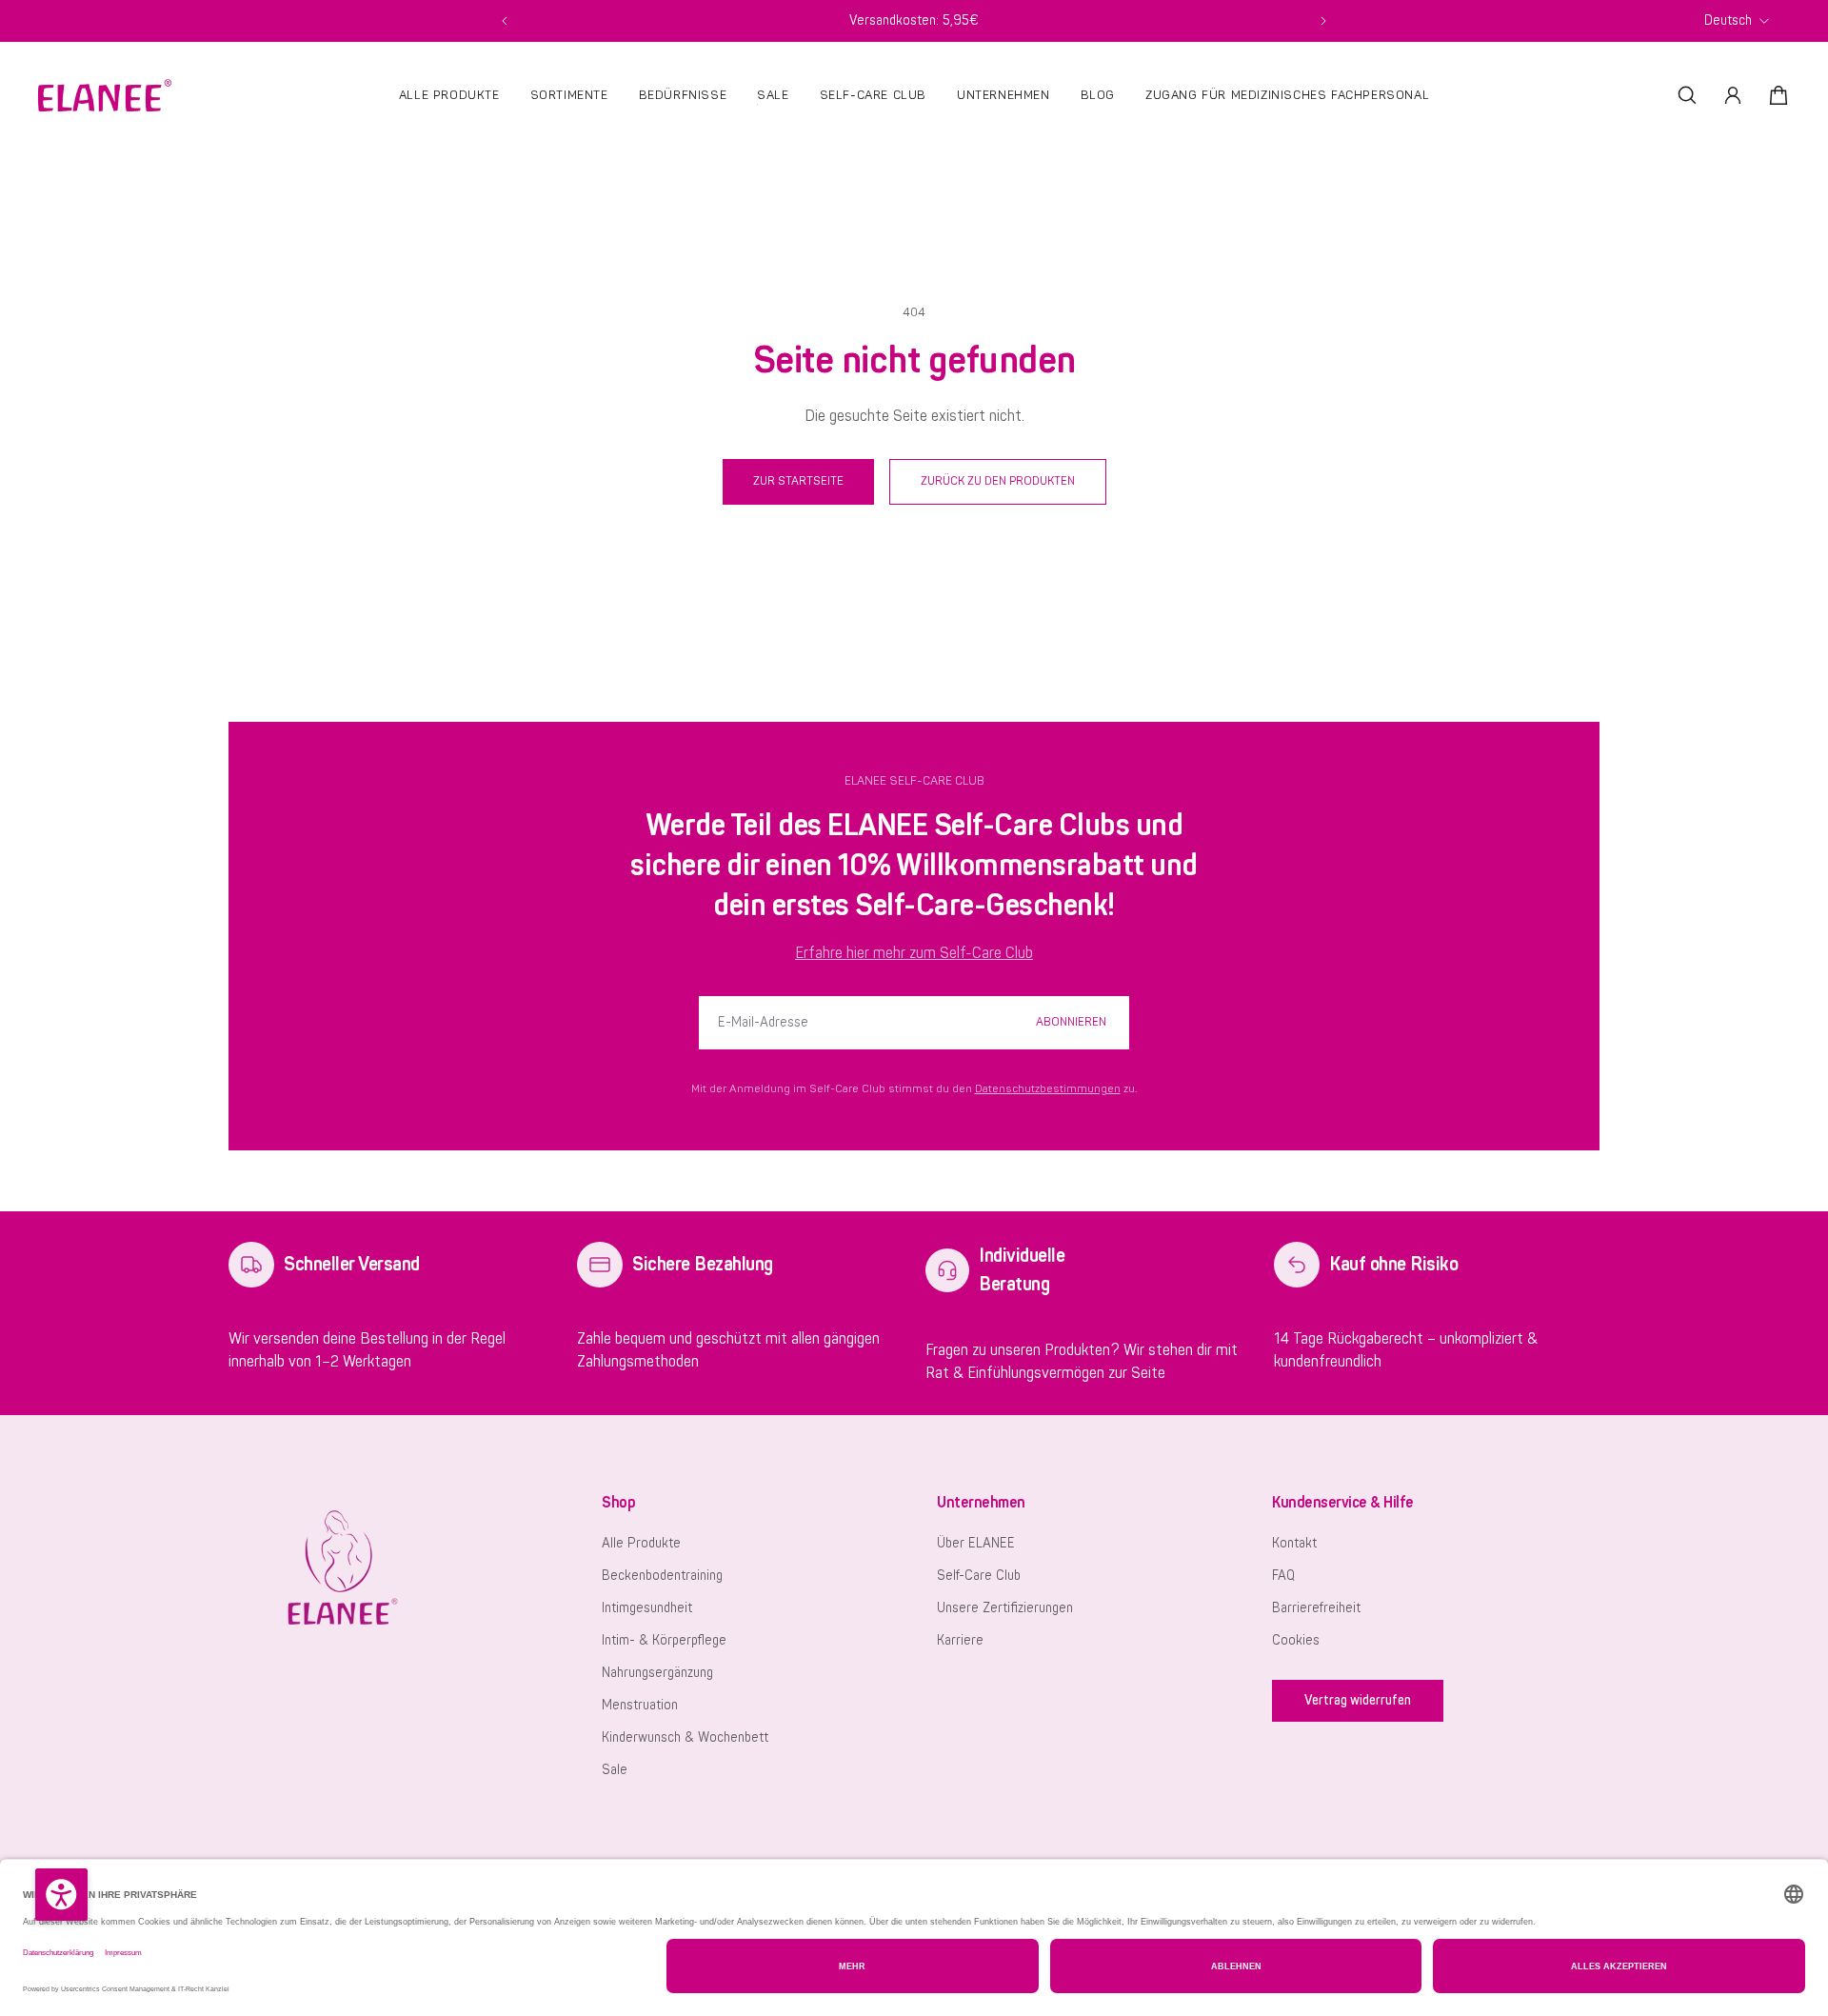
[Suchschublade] (1687, 95)
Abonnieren (1071, 1022)
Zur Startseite (798, 481)
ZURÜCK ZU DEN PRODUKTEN (998, 481)
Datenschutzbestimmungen (1048, 1089)
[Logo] (105, 95)
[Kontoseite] (1733, 95)
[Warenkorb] (1778, 95)
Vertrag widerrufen (1358, 1700)
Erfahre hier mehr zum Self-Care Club (914, 953)
